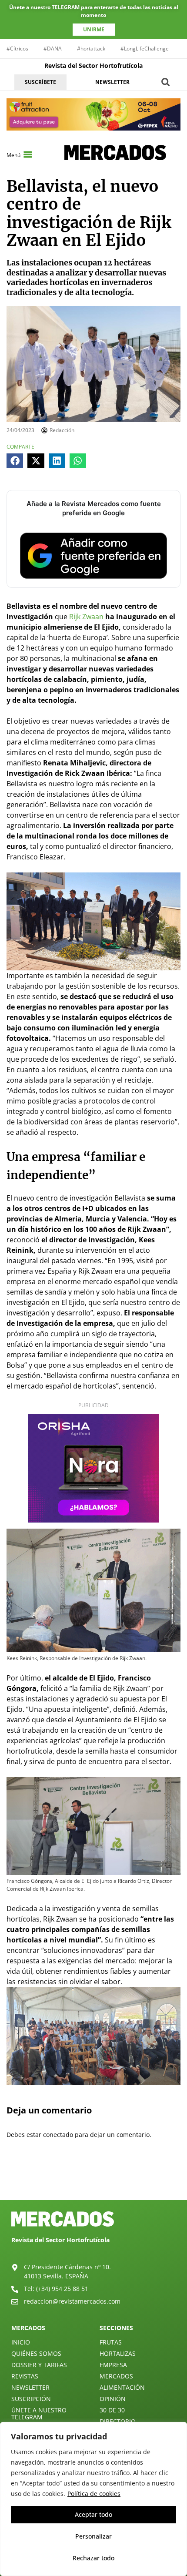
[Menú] (28, 154)
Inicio (21, 2342)
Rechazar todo (93, 2558)
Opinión (113, 2399)
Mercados (116, 2376)
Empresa (113, 2365)
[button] (165, 82)
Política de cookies (94, 2494)
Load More (93, 2180)
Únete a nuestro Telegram (39, 2413)
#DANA (53, 49)
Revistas (25, 2376)
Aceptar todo (93, 2514)
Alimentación (122, 2387)
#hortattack (91, 49)
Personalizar (93, 2536)
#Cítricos (17, 49)
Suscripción (31, 2399)
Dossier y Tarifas (39, 2365)
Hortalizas (118, 2353)
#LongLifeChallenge (145, 49)
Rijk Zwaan (85, 617)
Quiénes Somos (36, 2353)
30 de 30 (112, 2410)
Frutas (111, 2342)
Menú (13, 155)
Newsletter (30, 2387)
